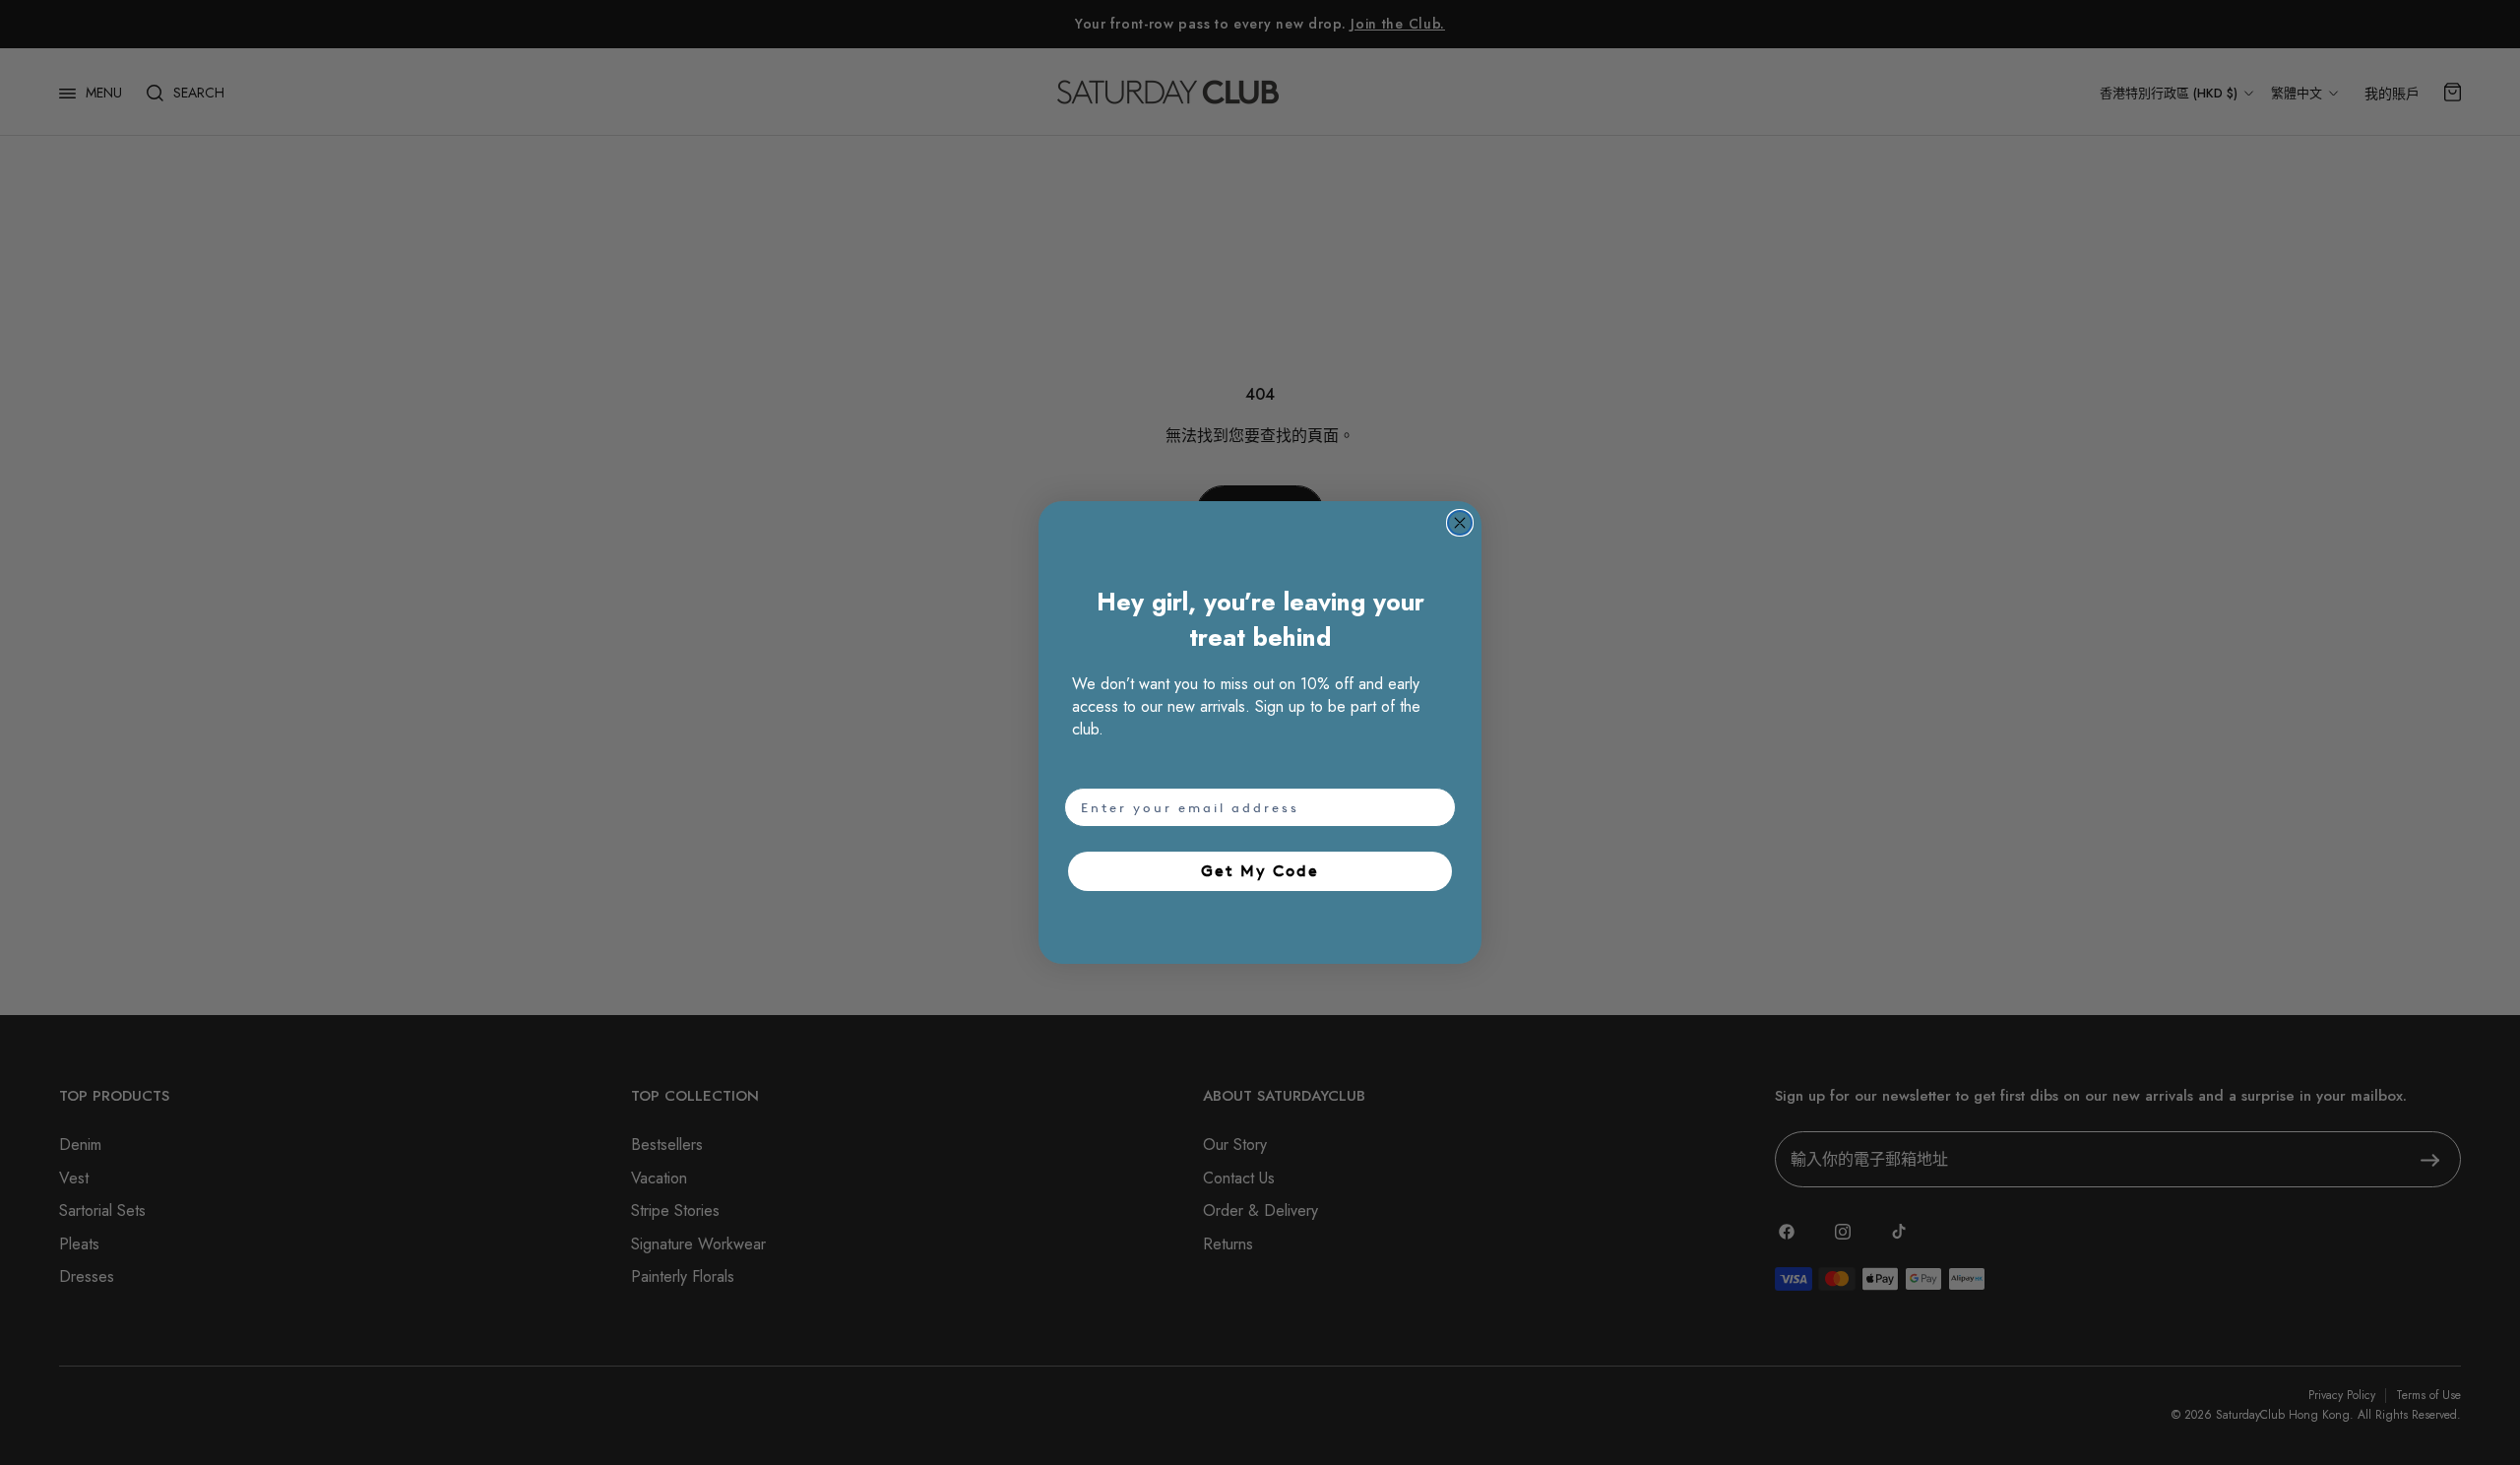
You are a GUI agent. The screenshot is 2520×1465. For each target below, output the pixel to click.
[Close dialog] (1460, 523)
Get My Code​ (1260, 871)
